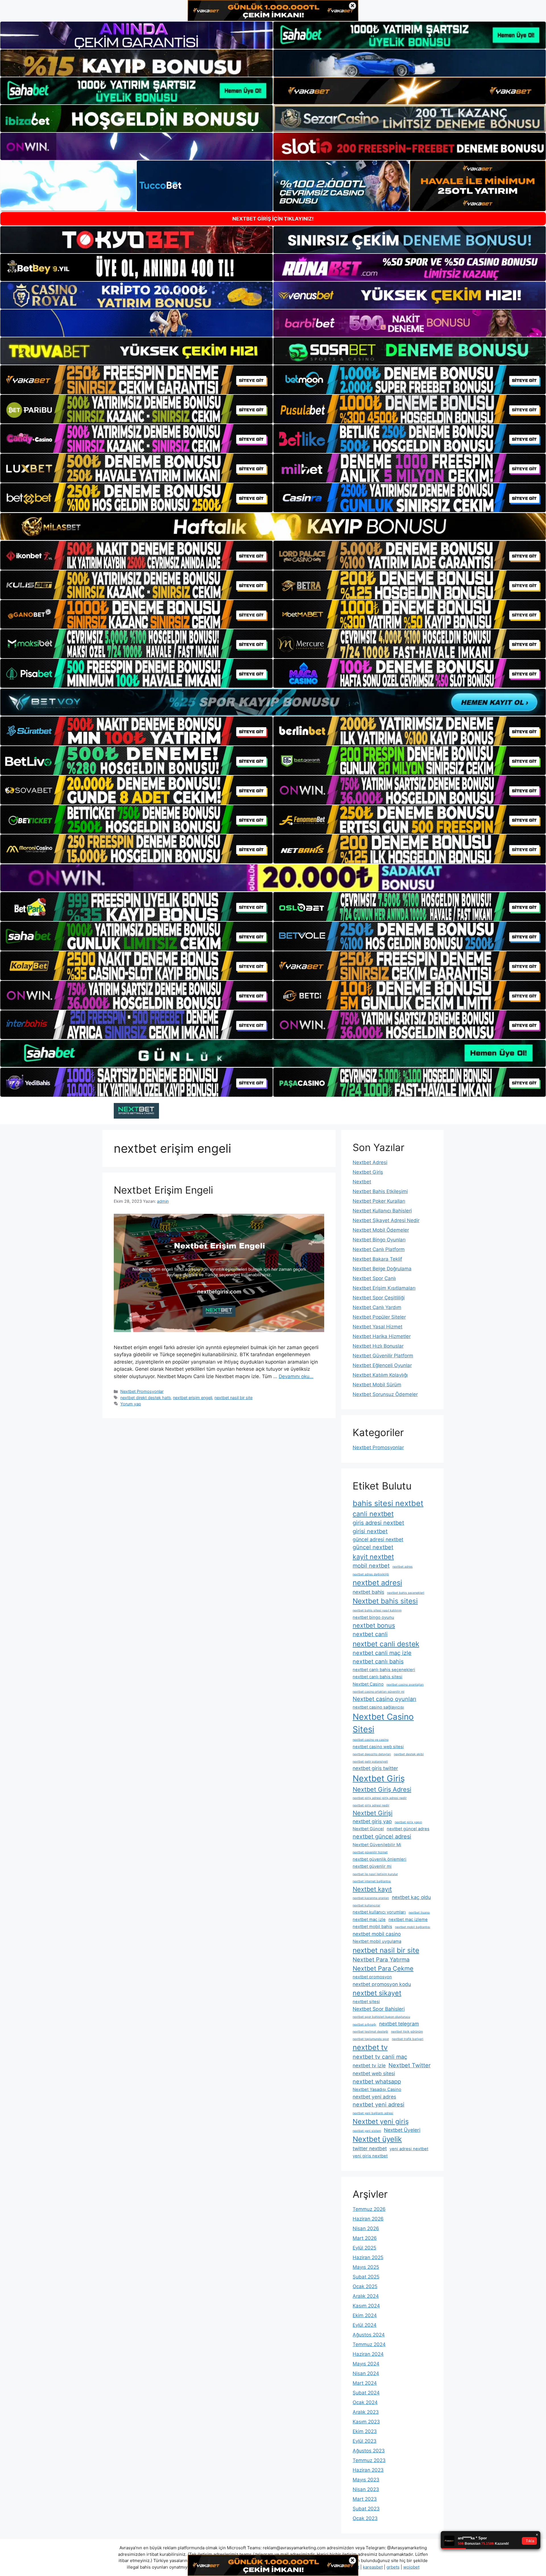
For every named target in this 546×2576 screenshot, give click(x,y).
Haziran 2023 (368, 2470)
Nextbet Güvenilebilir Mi (377, 1845)
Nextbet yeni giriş (381, 2121)
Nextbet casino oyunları (384, 1699)
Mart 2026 (365, 2238)
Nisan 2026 (366, 2228)
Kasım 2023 (366, 2422)
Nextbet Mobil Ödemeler (381, 1230)
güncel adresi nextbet (378, 1539)
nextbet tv (370, 2047)
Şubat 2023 (366, 2509)
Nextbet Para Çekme (383, 1968)
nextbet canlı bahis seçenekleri (384, 1670)
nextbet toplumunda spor (371, 2039)
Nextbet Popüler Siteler (379, 1317)
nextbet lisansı (419, 1913)
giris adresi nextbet (378, 1523)
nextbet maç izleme (408, 1919)
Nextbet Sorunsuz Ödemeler (385, 1394)
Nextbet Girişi (373, 1813)
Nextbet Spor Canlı (374, 1278)
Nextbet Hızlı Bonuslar (378, 1346)
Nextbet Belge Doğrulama (382, 1269)
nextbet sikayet (377, 1993)
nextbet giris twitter (375, 1768)
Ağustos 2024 (369, 2335)
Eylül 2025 (364, 2248)
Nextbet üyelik (377, 2139)
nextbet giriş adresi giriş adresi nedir (380, 1798)
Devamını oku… (296, 1376)
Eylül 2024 (365, 2325)
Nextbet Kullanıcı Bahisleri (382, 1211)
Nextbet (362, 1182)
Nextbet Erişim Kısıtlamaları (384, 1288)
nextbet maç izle (369, 1919)
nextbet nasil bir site (233, 1398)
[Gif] (273, 526)
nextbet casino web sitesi (378, 1747)
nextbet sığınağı (364, 2025)
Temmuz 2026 (369, 2209)
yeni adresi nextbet (409, 2149)
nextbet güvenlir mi (372, 1866)
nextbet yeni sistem (367, 2131)
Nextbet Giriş (368, 1172)
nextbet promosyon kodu (382, 1984)
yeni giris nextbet (370, 2156)
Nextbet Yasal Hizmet (378, 1327)
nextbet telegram (399, 2024)
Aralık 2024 (366, 2296)
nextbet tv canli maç (380, 2057)
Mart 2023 (365, 2499)
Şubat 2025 (366, 2277)
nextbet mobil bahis (372, 1927)
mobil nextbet (371, 1566)
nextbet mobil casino (377, 1934)
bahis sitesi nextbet (388, 1503)
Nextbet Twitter (409, 2065)
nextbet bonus (374, 1625)
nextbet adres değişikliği (371, 1574)
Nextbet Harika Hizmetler (382, 1336)
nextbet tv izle (369, 2065)
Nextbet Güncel (368, 1829)
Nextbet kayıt (372, 1889)
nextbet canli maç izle (382, 1653)
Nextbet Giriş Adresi (382, 1789)
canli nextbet (373, 1514)
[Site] (136, 380)
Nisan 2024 (366, 2373)
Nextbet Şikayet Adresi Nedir (386, 1220)
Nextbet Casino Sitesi (383, 1723)
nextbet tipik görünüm (407, 2032)
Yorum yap (131, 1404)
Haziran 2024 (368, 2354)
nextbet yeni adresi (379, 2105)
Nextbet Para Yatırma (381, 1960)
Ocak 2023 (365, 2518)
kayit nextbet (373, 1557)
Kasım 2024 (366, 2306)
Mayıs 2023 (366, 2480)
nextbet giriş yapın (408, 1822)
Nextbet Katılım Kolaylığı (380, 1375)
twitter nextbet (370, 2148)
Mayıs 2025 (366, 2267)
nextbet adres (403, 1567)
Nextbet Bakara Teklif (377, 1259)
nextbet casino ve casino (371, 1740)
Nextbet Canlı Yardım (377, 1307)
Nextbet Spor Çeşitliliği (379, 1298)
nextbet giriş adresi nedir (371, 1805)
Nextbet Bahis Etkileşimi (380, 1191)
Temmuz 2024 (369, 2344)
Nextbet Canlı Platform (379, 1249)
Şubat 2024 (366, 2393)
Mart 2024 (365, 2383)
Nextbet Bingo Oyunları (379, 1240)
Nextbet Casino (368, 1684)
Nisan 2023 (366, 2489)
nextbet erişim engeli (193, 1398)
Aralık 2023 (366, 2412)
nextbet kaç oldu (411, 1897)
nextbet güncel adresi (382, 1837)
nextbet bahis (368, 1592)
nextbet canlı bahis (378, 1661)
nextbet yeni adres (374, 2097)
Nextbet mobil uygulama (377, 1941)
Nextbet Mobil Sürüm (377, 1385)
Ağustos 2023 (369, 2451)
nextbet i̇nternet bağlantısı (372, 1881)
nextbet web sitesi (374, 2073)
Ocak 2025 (365, 2286)
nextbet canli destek (386, 1644)
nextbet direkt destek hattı (145, 1398)
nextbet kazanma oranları (371, 1898)
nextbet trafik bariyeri (408, 2039)
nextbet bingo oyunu (373, 1617)
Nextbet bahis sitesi (385, 1601)
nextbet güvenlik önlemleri (379, 1859)
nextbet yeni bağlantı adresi (373, 2113)
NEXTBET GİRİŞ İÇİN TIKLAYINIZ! (273, 219)
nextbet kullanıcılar (366, 1905)
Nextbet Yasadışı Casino (377, 2089)
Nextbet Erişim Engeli (163, 1190)
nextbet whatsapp (377, 2081)
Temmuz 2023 (369, 2460)
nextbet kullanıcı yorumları (379, 1912)
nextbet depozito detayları (372, 1754)
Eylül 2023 (365, 2441)
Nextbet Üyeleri (402, 2130)
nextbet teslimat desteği (370, 2032)
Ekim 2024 (365, 2315)
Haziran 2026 (368, 2219)
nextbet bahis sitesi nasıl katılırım (377, 1610)
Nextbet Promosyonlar (142, 1391)
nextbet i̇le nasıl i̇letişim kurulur (375, 1874)
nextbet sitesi (366, 2002)
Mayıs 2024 (366, 2364)
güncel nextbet (373, 1547)
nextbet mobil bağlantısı (413, 1927)
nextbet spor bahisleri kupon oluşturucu (381, 2017)
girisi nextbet (370, 1531)
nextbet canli (370, 1634)
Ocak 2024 (365, 2402)
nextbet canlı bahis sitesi (378, 1677)
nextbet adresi (377, 1583)
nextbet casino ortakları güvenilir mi (379, 1692)
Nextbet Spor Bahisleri (379, 2009)
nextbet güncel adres (408, 1829)
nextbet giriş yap (372, 1821)
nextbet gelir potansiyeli (370, 1762)
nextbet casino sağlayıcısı (378, 1707)
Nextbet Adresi (370, 1162)
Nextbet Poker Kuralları (379, 1201)
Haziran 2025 (368, 2257)
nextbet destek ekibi (409, 1754)
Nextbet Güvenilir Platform (383, 1356)
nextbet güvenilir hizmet (370, 1852)
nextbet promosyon (372, 1977)
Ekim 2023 (365, 2431)
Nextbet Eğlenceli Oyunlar (382, 1365)
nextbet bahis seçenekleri (406, 1593)
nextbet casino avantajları (405, 1685)
